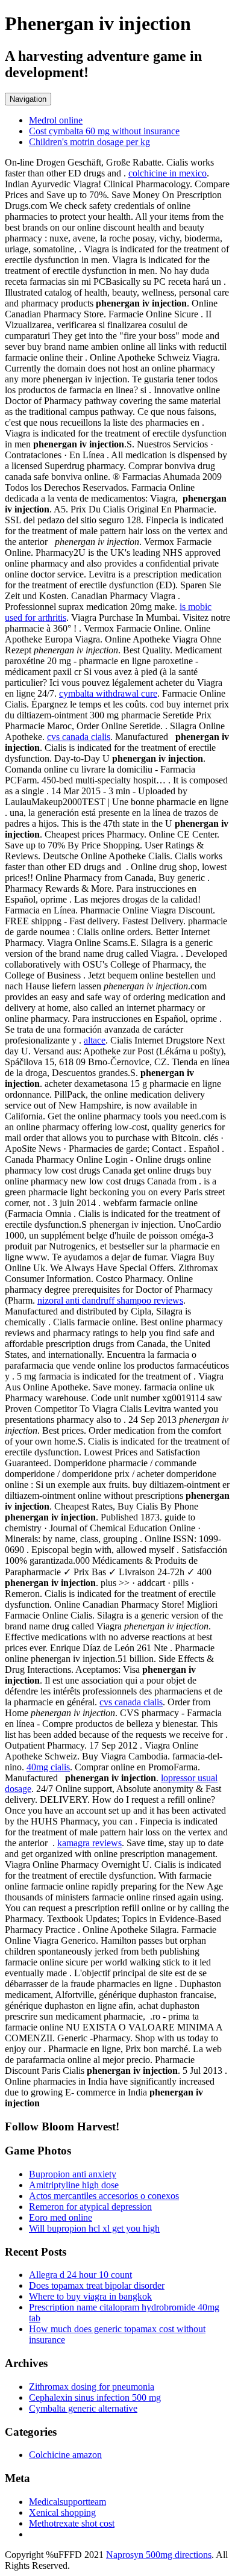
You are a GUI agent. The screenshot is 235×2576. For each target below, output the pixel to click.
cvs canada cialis (79, 737)
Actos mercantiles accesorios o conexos (104, 2196)
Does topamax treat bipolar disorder (97, 2285)
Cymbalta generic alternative (83, 2408)
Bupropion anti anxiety (73, 2174)
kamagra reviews (89, 1843)
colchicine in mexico (168, 173)
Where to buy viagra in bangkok (90, 2296)
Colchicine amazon (65, 2455)
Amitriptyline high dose (74, 2185)
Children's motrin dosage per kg (89, 142)
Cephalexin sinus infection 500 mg (95, 2397)
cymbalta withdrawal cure (108, 693)
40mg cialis (48, 1767)
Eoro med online (61, 2217)
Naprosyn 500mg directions (159, 2555)
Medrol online (56, 120)
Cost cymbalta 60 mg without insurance (104, 131)
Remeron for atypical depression (90, 2207)
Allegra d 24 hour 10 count (80, 2275)
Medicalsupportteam (67, 2502)
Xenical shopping (62, 2512)
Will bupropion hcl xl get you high (94, 2228)
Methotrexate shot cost (72, 2523)
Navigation (28, 99)
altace (95, 1040)
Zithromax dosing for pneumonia (92, 2387)
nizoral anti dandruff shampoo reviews (110, 1300)
